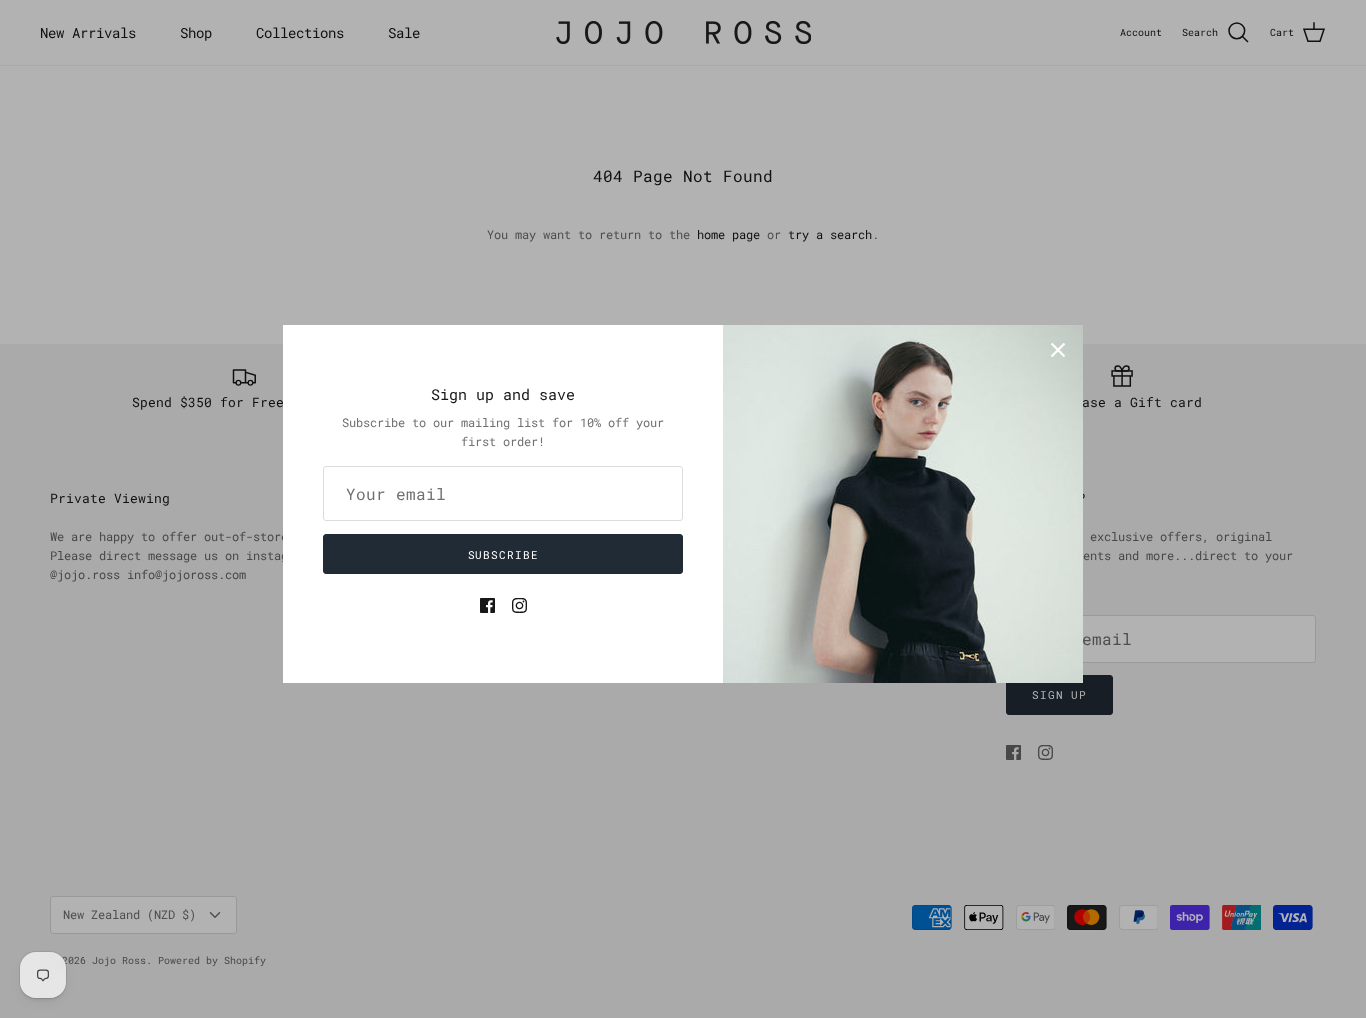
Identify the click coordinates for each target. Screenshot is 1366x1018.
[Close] (1058, 350)
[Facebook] (487, 605)
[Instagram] (519, 605)
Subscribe (503, 554)
